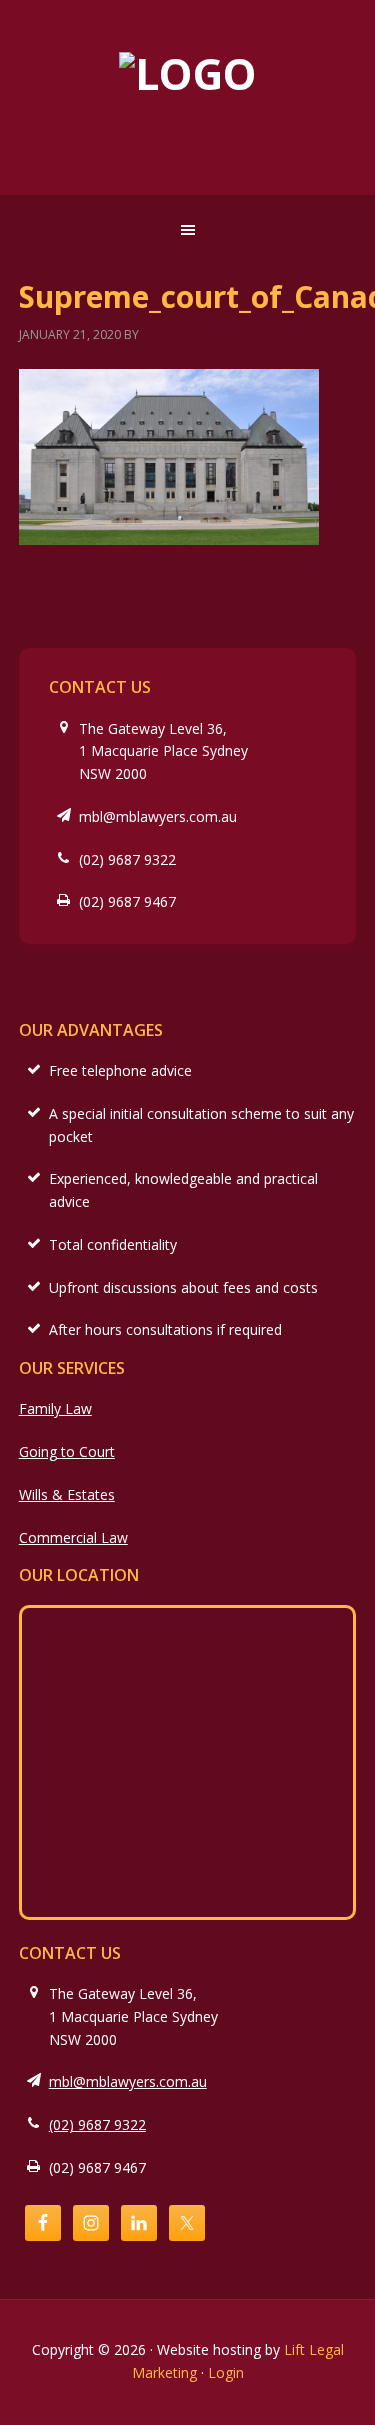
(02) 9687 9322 (127, 859)
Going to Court (67, 1451)
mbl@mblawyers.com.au (158, 816)
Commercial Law (73, 1537)
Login (226, 2372)
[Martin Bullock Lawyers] (188, 73)
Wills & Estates (67, 1494)
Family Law (55, 1408)
